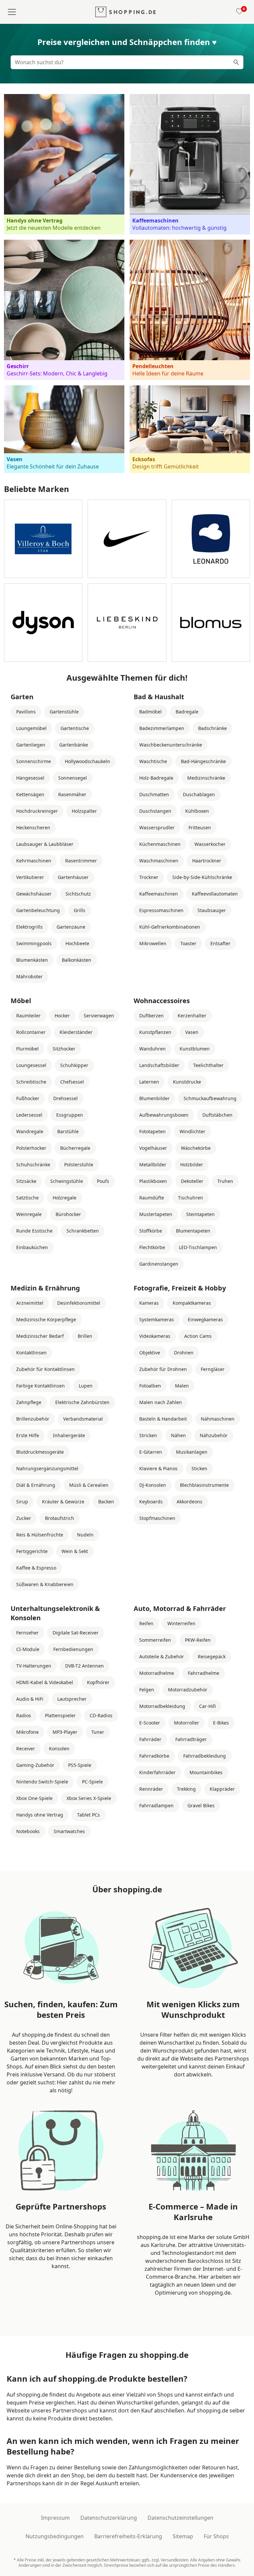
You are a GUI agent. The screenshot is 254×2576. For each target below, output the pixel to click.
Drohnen (184, 1353)
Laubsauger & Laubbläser (45, 844)
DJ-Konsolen (153, 1485)
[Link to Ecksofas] (190, 429)
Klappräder (222, 1789)
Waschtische (153, 761)
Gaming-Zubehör (35, 1765)
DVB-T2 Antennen (85, 1666)
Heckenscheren (33, 827)
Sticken (199, 1468)
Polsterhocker (31, 1148)
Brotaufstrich (60, 1518)
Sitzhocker (64, 1049)
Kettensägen (30, 794)
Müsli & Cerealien (89, 1485)
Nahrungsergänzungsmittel (47, 1468)
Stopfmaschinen (157, 1518)
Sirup (22, 1502)
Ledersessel (29, 1115)
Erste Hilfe (28, 1435)
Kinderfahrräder (157, 1772)
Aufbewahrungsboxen (164, 1115)
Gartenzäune (71, 927)
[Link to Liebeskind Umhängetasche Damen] (127, 623)
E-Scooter (150, 1723)
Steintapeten (200, 1214)
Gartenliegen (31, 745)
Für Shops (216, 2536)
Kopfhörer (98, 1682)
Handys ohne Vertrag (40, 1815)
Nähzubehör (214, 1435)
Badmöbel (150, 712)
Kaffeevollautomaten (215, 894)
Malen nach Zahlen (161, 1402)
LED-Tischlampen (198, 1247)
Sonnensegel (73, 778)
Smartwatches (69, 1831)
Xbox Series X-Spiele (89, 1798)
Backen (106, 1502)
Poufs (103, 1181)
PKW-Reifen (198, 1640)
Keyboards (151, 1502)
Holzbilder (192, 1165)
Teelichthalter (208, 1065)
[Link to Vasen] (64, 429)
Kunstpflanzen (155, 1032)
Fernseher (27, 1633)
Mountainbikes (206, 1772)
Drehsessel (65, 1098)
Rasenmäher (72, 794)
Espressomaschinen (161, 910)
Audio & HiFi (30, 1699)
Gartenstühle (64, 712)
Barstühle (68, 1131)
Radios (24, 1715)
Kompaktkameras (192, 1303)
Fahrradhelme (204, 1673)
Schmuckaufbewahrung (210, 1098)
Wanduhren (152, 1049)
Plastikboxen (153, 1181)
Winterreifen (181, 1623)
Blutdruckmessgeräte (40, 1452)
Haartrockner (207, 861)
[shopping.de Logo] (126, 12)
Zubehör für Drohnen (163, 1369)
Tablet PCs (88, 1815)
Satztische (27, 1198)
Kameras (149, 1303)
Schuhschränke (33, 1165)
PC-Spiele (92, 1782)
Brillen (85, 1336)
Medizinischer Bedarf (40, 1336)
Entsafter (220, 943)
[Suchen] (236, 62)
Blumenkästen (32, 960)
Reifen (146, 1623)
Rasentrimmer (81, 861)
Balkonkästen (77, 960)
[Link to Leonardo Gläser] (211, 539)
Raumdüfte (152, 1198)
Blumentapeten (193, 1231)
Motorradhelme (157, 1673)
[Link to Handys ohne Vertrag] (64, 164)
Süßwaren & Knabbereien (45, 1584)
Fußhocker (28, 1098)
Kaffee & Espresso (36, 1568)
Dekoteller (192, 1181)
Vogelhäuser (153, 1148)
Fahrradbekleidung (205, 1756)
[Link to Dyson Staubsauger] (43, 623)
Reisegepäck (212, 1656)
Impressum (55, 2518)
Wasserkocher (210, 844)
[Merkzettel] (238, 12)
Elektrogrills (29, 927)
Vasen (192, 1032)
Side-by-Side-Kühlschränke (202, 877)
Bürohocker (68, 1214)
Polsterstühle (79, 1165)
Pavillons (26, 712)
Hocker (62, 1016)
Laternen (149, 1082)
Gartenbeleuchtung (38, 910)
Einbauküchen (32, 1247)
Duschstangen (155, 811)
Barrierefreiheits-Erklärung (128, 2536)
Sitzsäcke (26, 1181)
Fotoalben (150, 1386)
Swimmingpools (34, 943)
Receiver (26, 1749)
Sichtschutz (78, 894)
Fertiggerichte (32, 1551)
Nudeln (85, 1535)
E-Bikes (221, 1723)
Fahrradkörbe (154, 1756)
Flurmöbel (27, 1049)
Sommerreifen (155, 1640)
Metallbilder (153, 1165)
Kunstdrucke (187, 1082)
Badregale (187, 712)
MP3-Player (65, 1732)
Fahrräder (150, 1739)
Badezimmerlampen (162, 728)
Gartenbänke (74, 745)
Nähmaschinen (218, 1419)
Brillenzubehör (33, 1419)
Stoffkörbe (151, 1231)
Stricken (148, 1435)
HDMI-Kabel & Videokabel (45, 1682)
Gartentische (75, 728)
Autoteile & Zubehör (162, 1656)
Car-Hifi (207, 1706)
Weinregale (29, 1214)
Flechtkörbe (152, 1247)
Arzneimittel (30, 1303)
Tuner (98, 1732)
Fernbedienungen (73, 1649)
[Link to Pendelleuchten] (190, 310)
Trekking (186, 1789)
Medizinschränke (206, 778)
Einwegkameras (205, 1319)
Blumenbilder (154, 1098)
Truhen (225, 1181)
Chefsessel (72, 1082)
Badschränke (212, 728)
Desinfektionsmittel (79, 1303)
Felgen (147, 1690)
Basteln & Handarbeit (163, 1419)
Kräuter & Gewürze (63, 1502)
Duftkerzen (151, 1016)
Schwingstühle (67, 1181)
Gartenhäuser (73, 877)
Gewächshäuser (34, 894)
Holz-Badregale (156, 778)
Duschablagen (199, 794)
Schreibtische (31, 1082)
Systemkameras (157, 1319)
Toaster (188, 943)
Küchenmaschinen (160, 844)
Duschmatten (154, 794)
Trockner (149, 877)
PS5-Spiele (80, 1765)
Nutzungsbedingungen (55, 2536)
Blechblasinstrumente (204, 1485)
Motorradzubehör (188, 1690)
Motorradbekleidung (162, 1706)
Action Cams (198, 1336)
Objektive (150, 1353)
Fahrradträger (191, 1739)
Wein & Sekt (75, 1551)
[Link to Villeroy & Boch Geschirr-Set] (43, 539)
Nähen (178, 1435)
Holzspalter (84, 811)
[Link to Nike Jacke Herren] (127, 539)
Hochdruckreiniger (37, 811)
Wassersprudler (157, 827)
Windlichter (192, 1131)
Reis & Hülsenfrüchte (40, 1535)
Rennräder (151, 1789)
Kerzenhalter (192, 1016)
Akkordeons (190, 1502)
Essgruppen (70, 1115)
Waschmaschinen (159, 861)
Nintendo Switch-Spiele (42, 1782)
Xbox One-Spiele (34, 1798)
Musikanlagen (192, 1452)
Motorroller (187, 1723)
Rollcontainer (31, 1032)
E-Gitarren (151, 1452)
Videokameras (155, 1336)
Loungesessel (31, 1065)
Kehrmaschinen (34, 861)
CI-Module (28, 1649)
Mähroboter (29, 976)
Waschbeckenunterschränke (171, 745)
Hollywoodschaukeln (87, 761)
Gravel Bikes (201, 1805)
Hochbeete (77, 943)
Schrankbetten (83, 1231)
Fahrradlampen (156, 1805)
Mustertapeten (156, 1214)
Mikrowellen (153, 943)
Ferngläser (213, 1369)
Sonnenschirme (34, 761)
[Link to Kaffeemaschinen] (190, 164)
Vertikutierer (30, 877)
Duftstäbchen (217, 1115)
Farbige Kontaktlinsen (41, 1386)
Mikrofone (27, 1732)
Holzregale (64, 1198)
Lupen (86, 1386)
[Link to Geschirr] (64, 310)
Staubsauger (212, 910)
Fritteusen (200, 827)
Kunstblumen (195, 1049)
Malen (182, 1386)
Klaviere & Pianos (158, 1468)
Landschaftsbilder (159, 1065)
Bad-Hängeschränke (203, 761)
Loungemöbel (31, 728)
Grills (80, 910)
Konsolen (59, 1749)
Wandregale (30, 1131)
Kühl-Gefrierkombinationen (170, 927)
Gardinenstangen (159, 1264)
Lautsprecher (72, 1699)
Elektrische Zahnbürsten (82, 1402)
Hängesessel (30, 778)
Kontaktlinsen (31, 1353)
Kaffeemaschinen (159, 894)
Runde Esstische (34, 1231)
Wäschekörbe (196, 1148)
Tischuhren (190, 1198)
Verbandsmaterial (83, 1419)
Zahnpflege (29, 1402)
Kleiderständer (76, 1032)
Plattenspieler (60, 1715)
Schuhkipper (74, 1065)
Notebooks (28, 1831)
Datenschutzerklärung (109, 2518)
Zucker (24, 1518)
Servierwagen (99, 1016)
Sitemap (183, 2536)
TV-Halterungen (34, 1666)
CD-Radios (101, 1715)
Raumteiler (28, 1016)
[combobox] (127, 62)
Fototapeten (152, 1131)
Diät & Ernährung (36, 1485)
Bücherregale (75, 1148)
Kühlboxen (197, 811)
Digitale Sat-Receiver (76, 1633)
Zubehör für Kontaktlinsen (45, 1369)
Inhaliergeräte (69, 1435)
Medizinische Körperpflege (46, 1319)
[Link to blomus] (211, 623)
